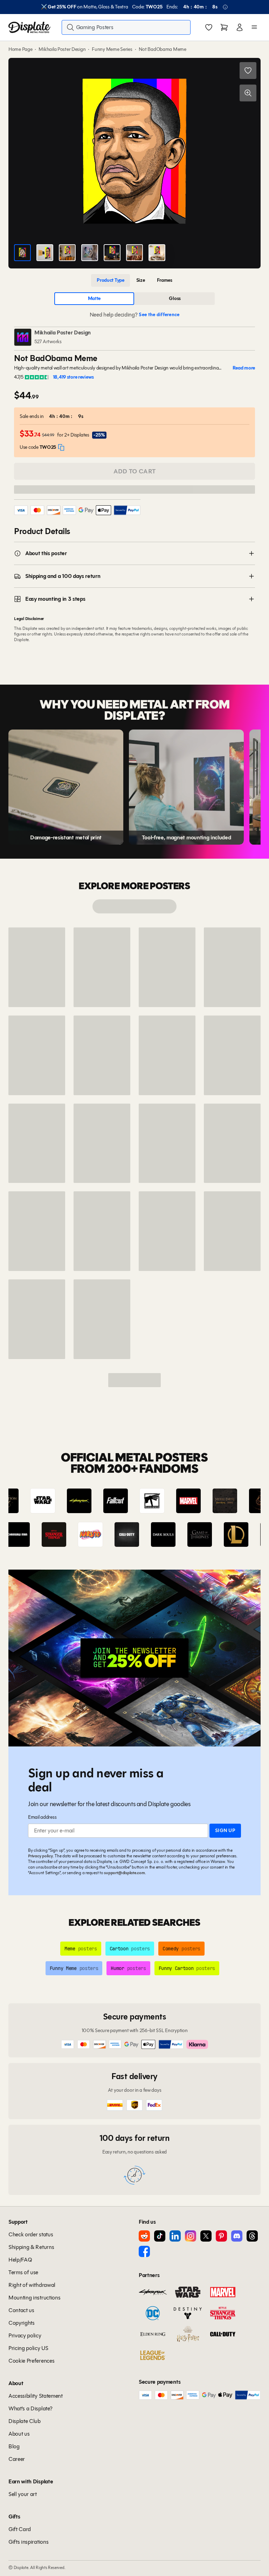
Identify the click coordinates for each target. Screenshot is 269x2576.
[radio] (111, 280)
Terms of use (23, 2272)
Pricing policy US (28, 2348)
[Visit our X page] (206, 2236)
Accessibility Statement (36, 2396)
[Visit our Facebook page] (144, 2251)
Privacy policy (40, 1856)
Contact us (21, 2310)
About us (19, 2434)
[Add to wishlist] (248, 71)
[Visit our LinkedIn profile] (175, 2236)
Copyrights (22, 2323)
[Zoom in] (248, 93)
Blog (14, 2446)
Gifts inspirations (28, 2542)
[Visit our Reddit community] (144, 2236)
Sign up (225, 1831)
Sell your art (23, 2494)
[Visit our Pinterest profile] (221, 2236)
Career (17, 2459)
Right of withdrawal (32, 2285)
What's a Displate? (30, 2408)
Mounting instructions (34, 2298)
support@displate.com (124, 1873)
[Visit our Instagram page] (191, 2236)
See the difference (159, 315)
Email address (42, 1817)
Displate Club (25, 2421)
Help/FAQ (20, 2260)
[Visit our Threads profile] (252, 2236)
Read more (244, 368)
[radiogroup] (134, 280)
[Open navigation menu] (254, 27)
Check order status (31, 2234)
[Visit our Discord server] (237, 2236)
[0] (209, 28)
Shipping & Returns (31, 2247)
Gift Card (20, 2529)
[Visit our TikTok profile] (160, 2236)
